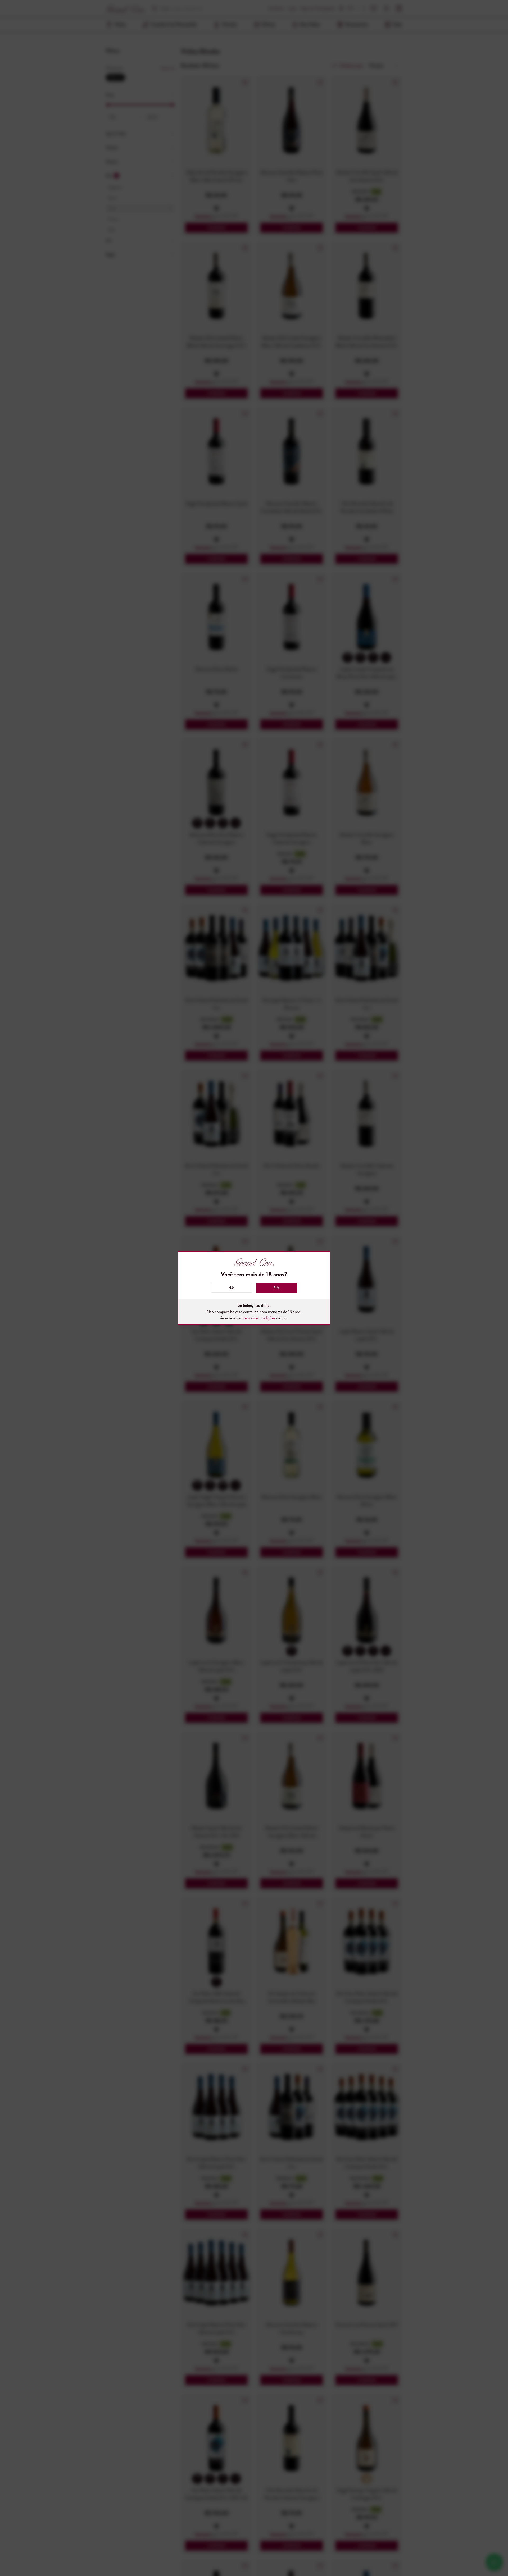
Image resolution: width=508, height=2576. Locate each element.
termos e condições (259, 1318)
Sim (276, 1288)
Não (232, 1288)
